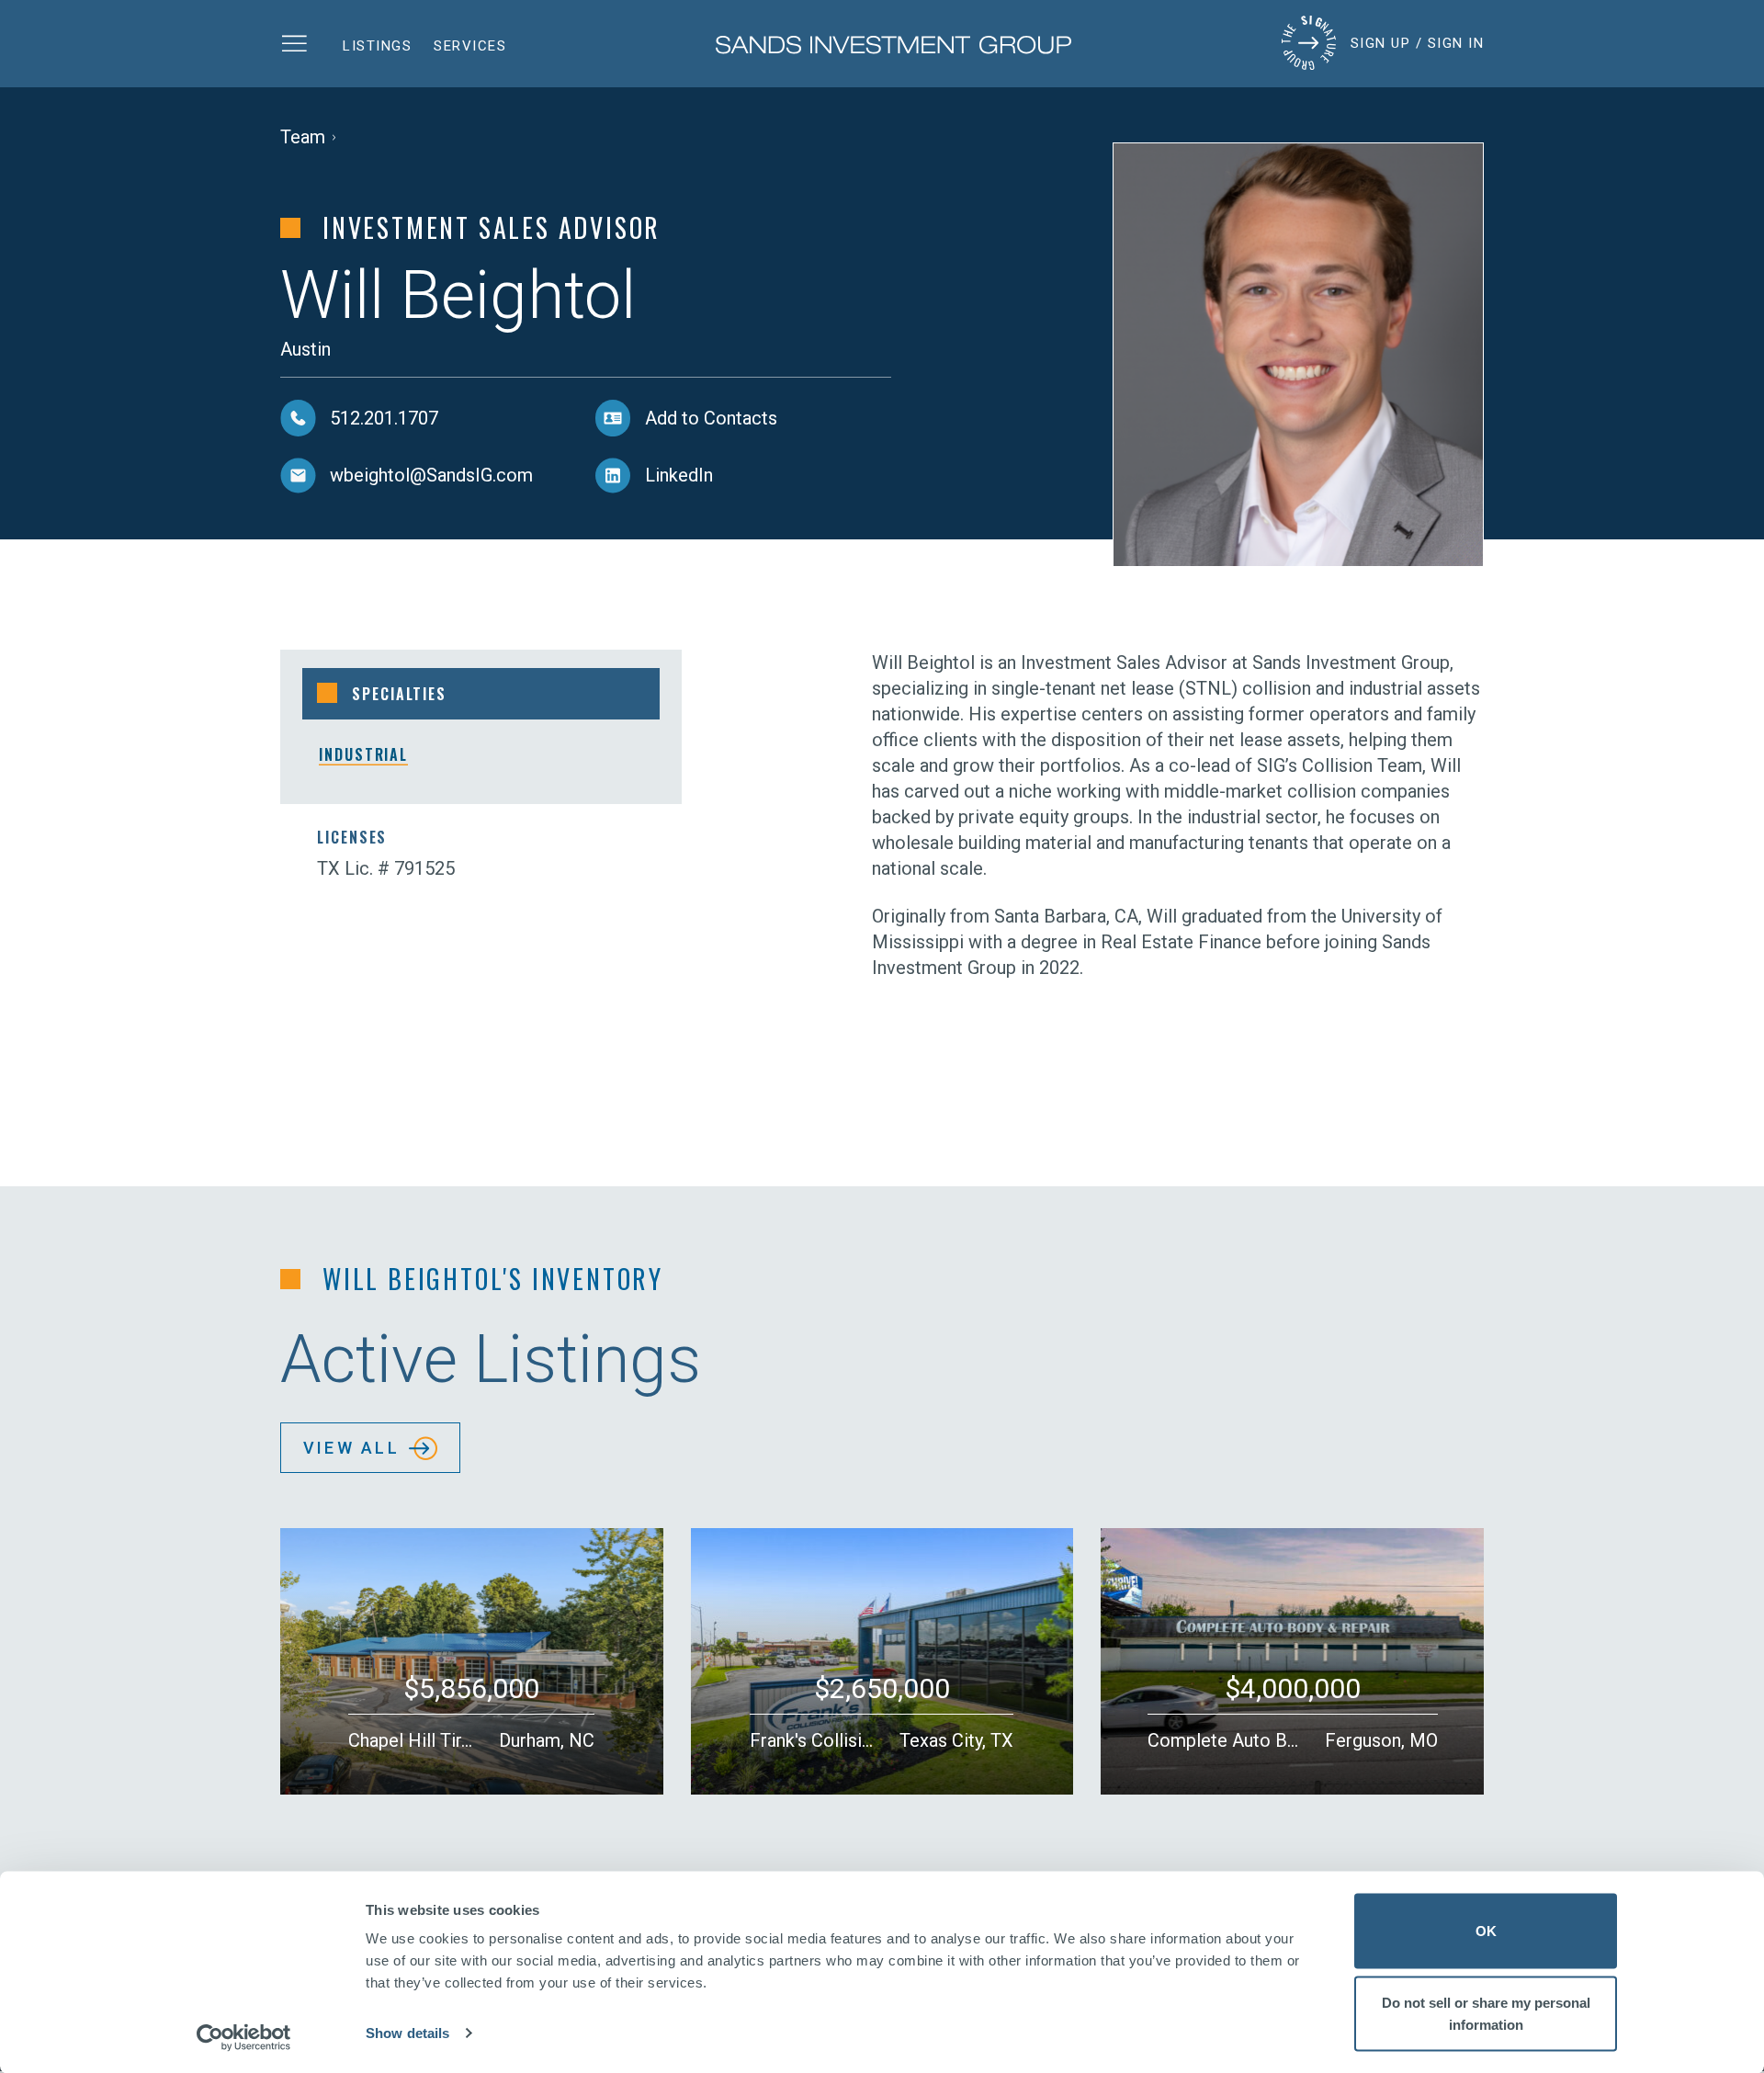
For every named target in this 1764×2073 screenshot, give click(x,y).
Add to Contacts (711, 418)
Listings (377, 46)
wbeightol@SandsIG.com (431, 475)
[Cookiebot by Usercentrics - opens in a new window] (244, 2037)
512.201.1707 (384, 418)
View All (351, 1448)
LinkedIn (679, 475)
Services (470, 46)
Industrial (363, 754)
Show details (407, 2033)
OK (1486, 1931)
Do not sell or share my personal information (1486, 2013)
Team (303, 137)
